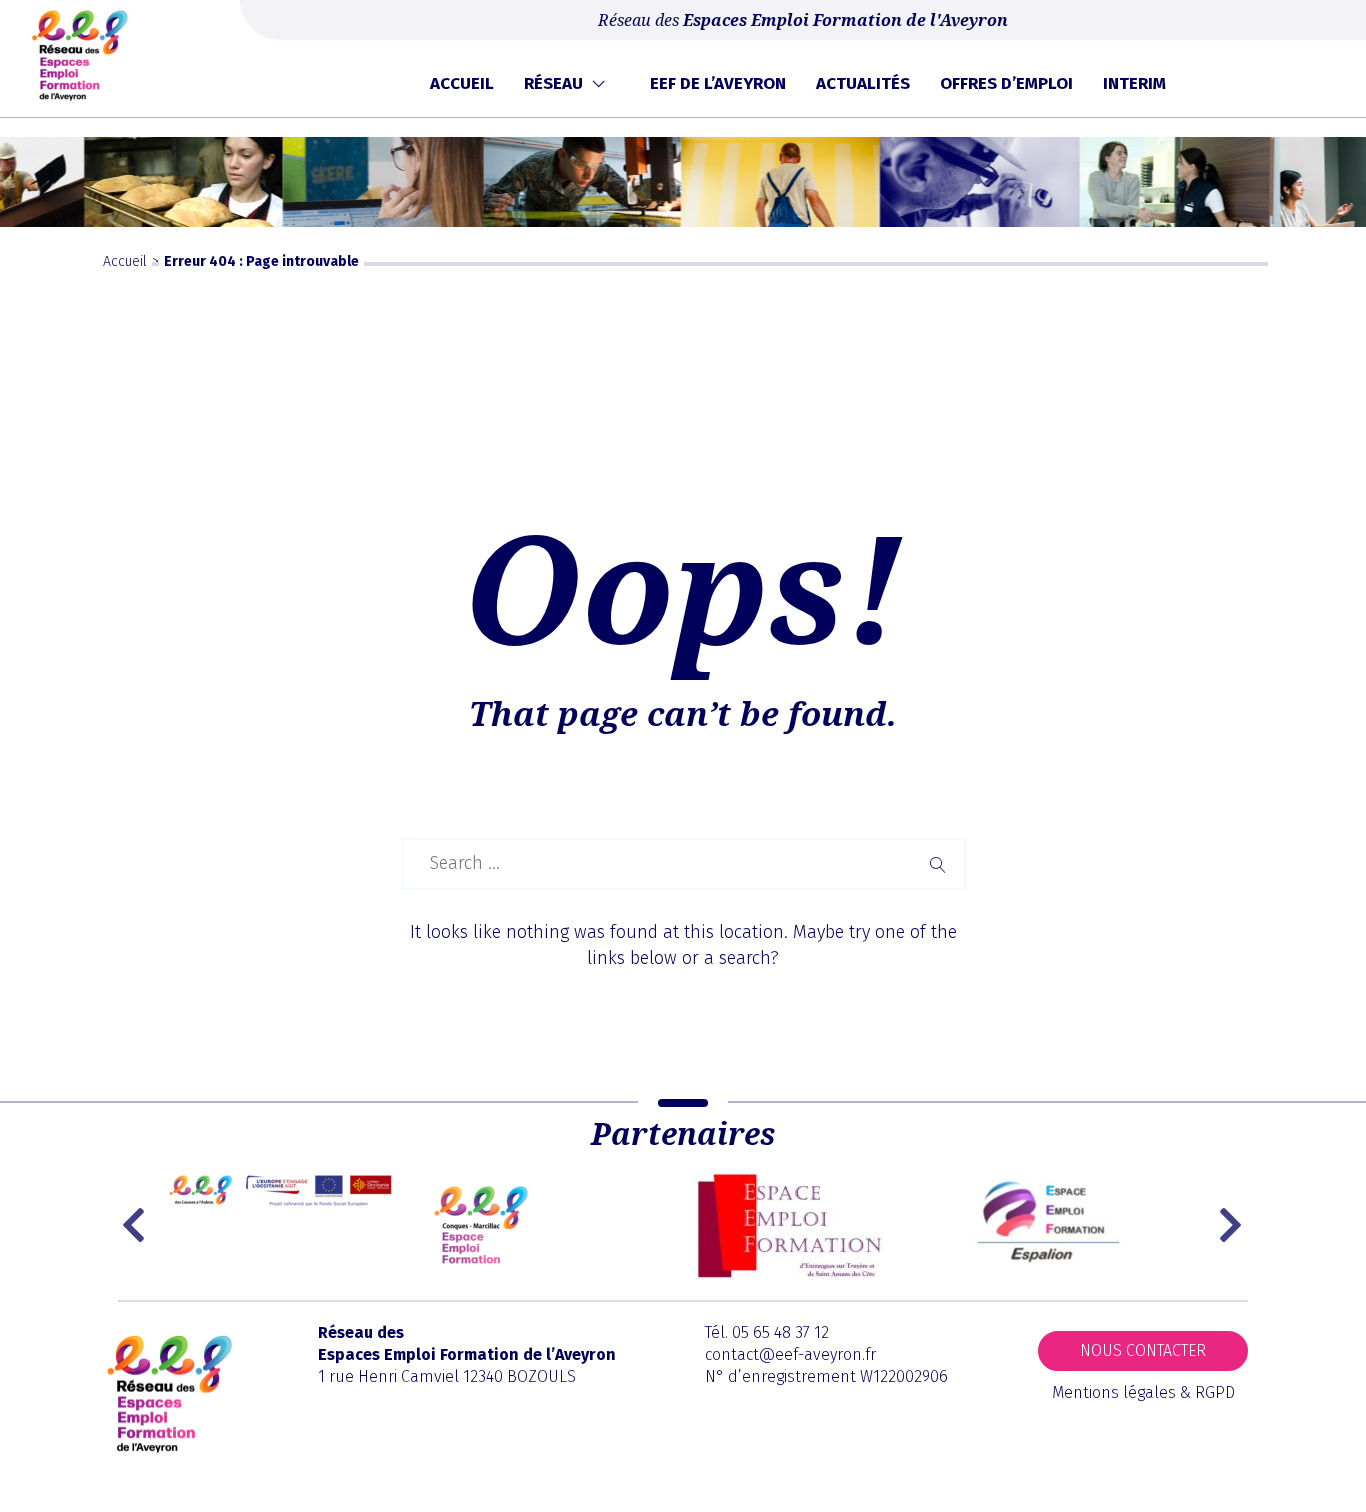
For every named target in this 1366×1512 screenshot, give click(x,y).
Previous (138, 1225)
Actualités (863, 83)
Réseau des (803, 20)
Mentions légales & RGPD (1143, 1392)
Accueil (462, 83)
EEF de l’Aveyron (718, 83)
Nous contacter (1143, 1350)
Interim (1134, 83)
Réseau (553, 83)
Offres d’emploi (1006, 83)
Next (1233, 1225)
